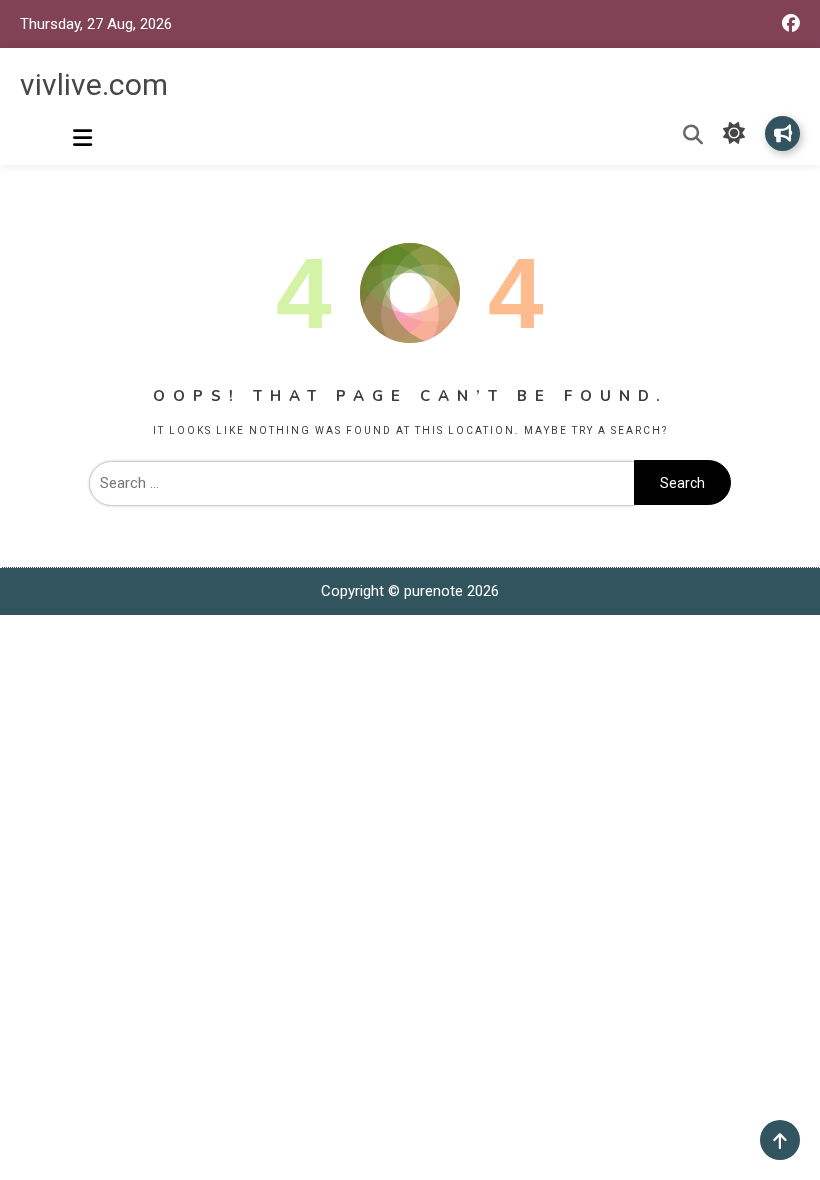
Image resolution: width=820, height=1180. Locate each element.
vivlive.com (94, 84)
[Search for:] (361, 483)
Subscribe (782, 133)
